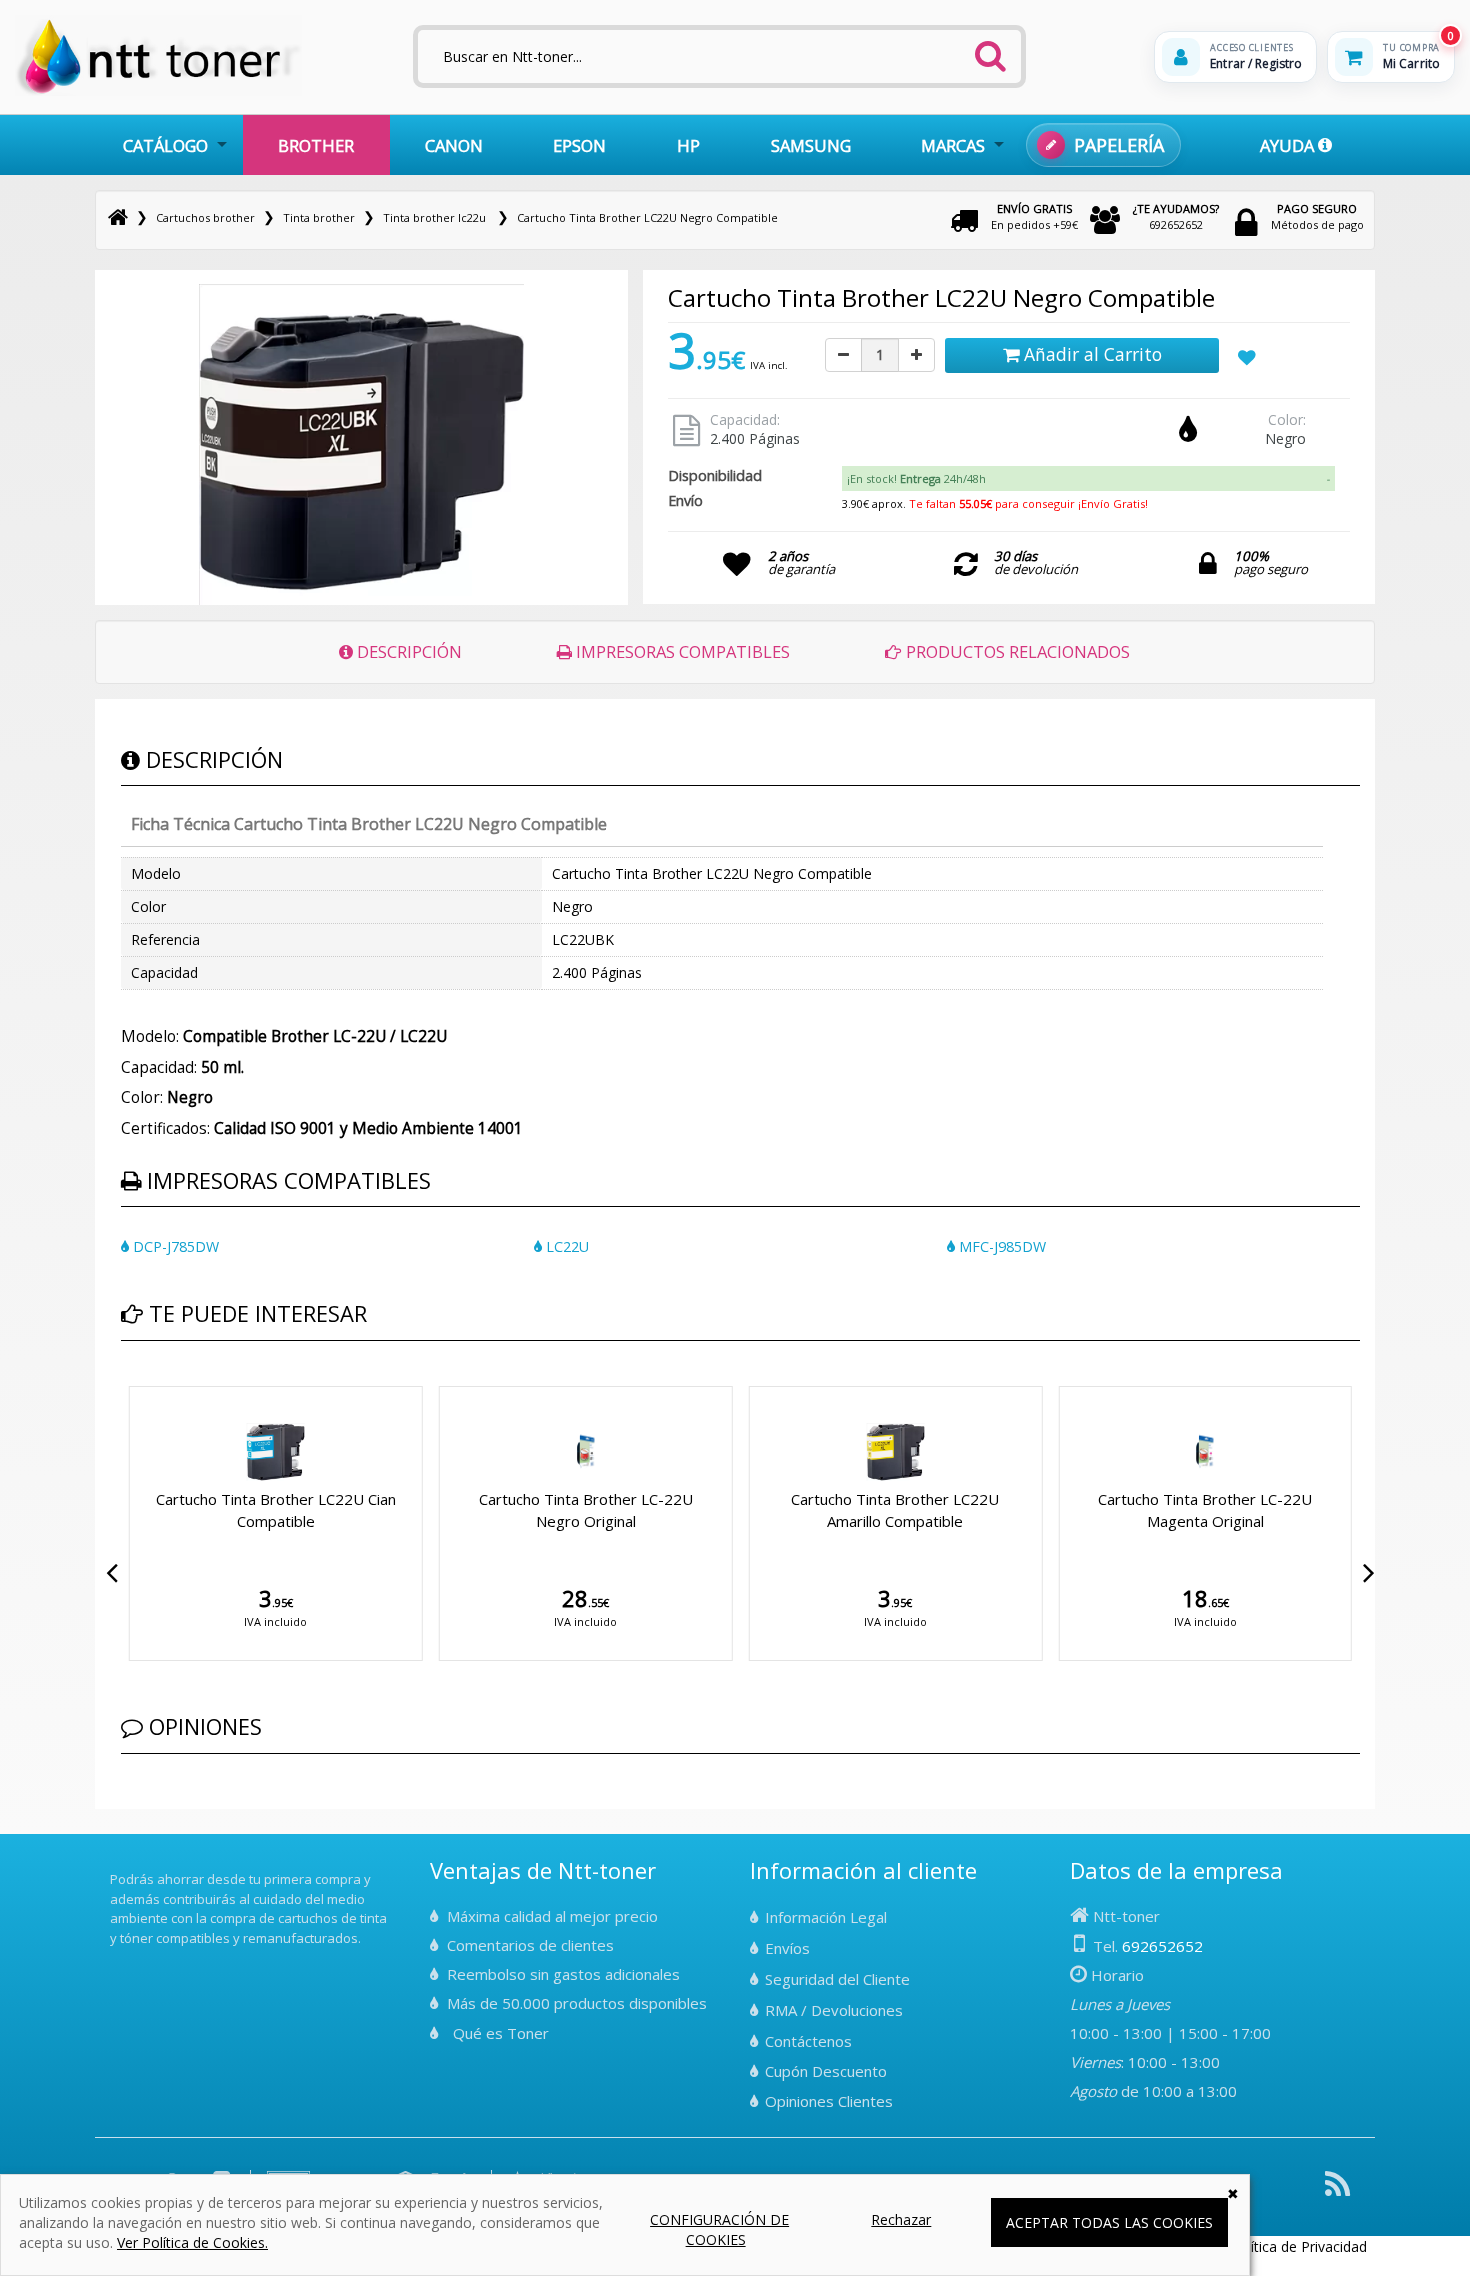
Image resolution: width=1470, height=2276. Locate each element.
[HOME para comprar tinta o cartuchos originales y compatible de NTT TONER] (158, 91)
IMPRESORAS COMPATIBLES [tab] (681, 651)
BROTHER (316, 145)
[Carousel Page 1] (127, 1383)
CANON (454, 145)
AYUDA (1289, 145)
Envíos (787, 1948)
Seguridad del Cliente (837, 1979)
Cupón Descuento (826, 2071)
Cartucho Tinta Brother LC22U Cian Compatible (276, 1509)
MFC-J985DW (1000, 1246)
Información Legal (826, 1917)
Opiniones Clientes (829, 2101)
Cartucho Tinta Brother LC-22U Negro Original (586, 1509)
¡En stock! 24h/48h (916, 478)
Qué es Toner (501, 2033)
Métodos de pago (1317, 216)
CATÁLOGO (165, 145)
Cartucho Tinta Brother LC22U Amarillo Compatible (895, 1509)
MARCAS (953, 145)
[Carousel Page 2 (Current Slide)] (139, 1383)
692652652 (1176, 216)
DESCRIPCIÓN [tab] (407, 651)
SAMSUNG (811, 145)
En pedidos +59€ (1034, 216)
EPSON (579, 145)
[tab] (1088, 479)
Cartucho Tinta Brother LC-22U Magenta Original (1205, 1509)
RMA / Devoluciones (834, 2010)
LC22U (565, 1246)
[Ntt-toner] (118, 217)
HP (688, 145)
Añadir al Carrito (1090, 354)
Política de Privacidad (1298, 2246)
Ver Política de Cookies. (192, 2242)
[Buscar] (990, 50)
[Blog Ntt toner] (1337, 2191)
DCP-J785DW (174, 1246)
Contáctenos (808, 2041)
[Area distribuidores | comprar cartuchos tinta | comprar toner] (116, 1866)
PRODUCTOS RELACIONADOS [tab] (1016, 651)
